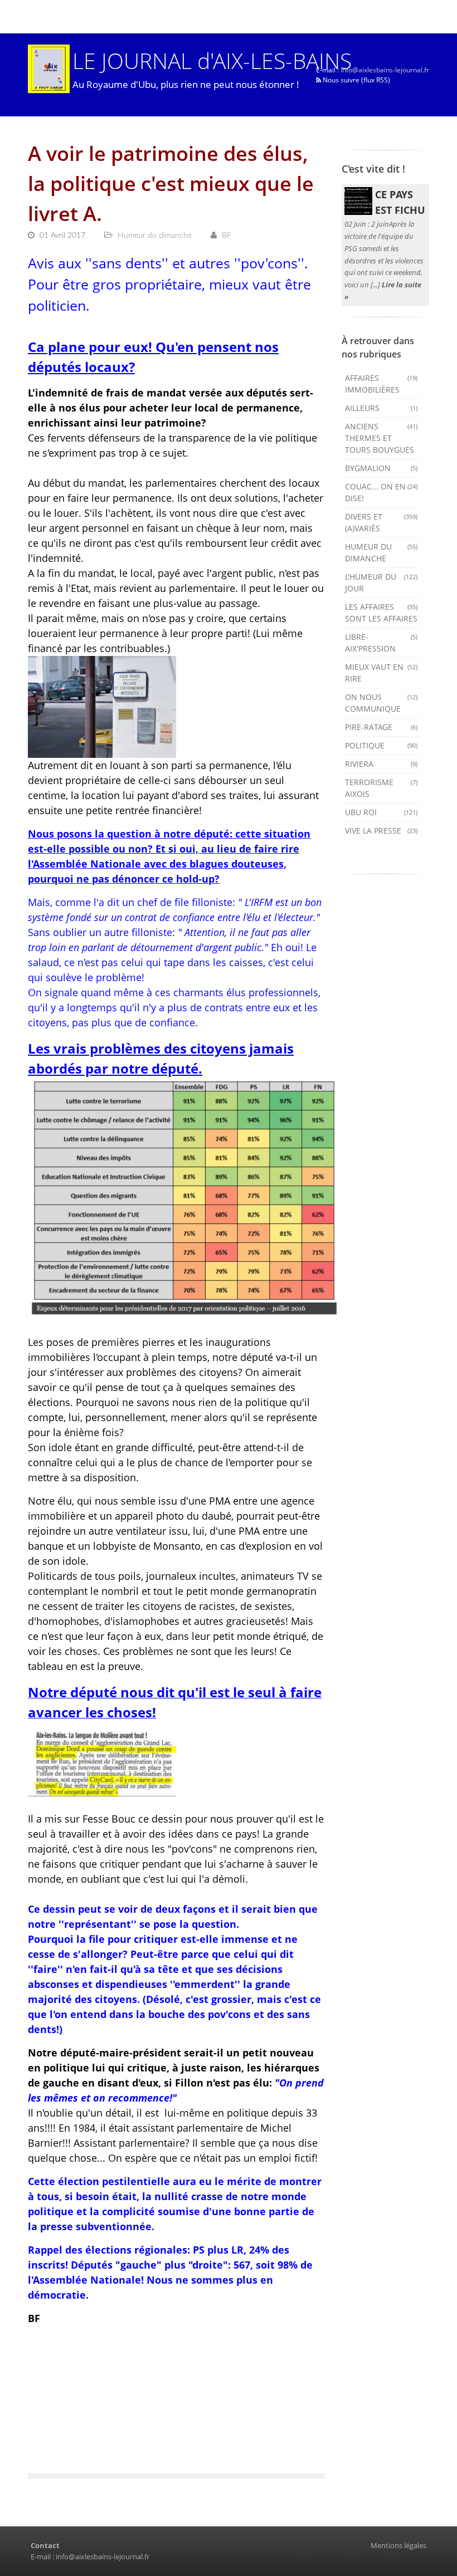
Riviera (381, 764)
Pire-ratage (381, 727)
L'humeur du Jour (381, 582)
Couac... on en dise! (381, 492)
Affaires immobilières (381, 384)
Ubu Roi (381, 812)
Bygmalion (381, 468)
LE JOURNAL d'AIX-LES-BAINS (212, 60)
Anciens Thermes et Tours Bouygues (381, 438)
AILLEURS (381, 408)
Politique (381, 745)
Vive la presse (381, 831)
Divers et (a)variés (381, 522)
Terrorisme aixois (381, 788)
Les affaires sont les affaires (381, 613)
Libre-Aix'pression (381, 643)
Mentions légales (398, 2545)
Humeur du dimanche (381, 552)
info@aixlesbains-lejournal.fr (385, 70)
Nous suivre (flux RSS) (356, 80)
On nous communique (381, 703)
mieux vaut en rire (381, 673)
